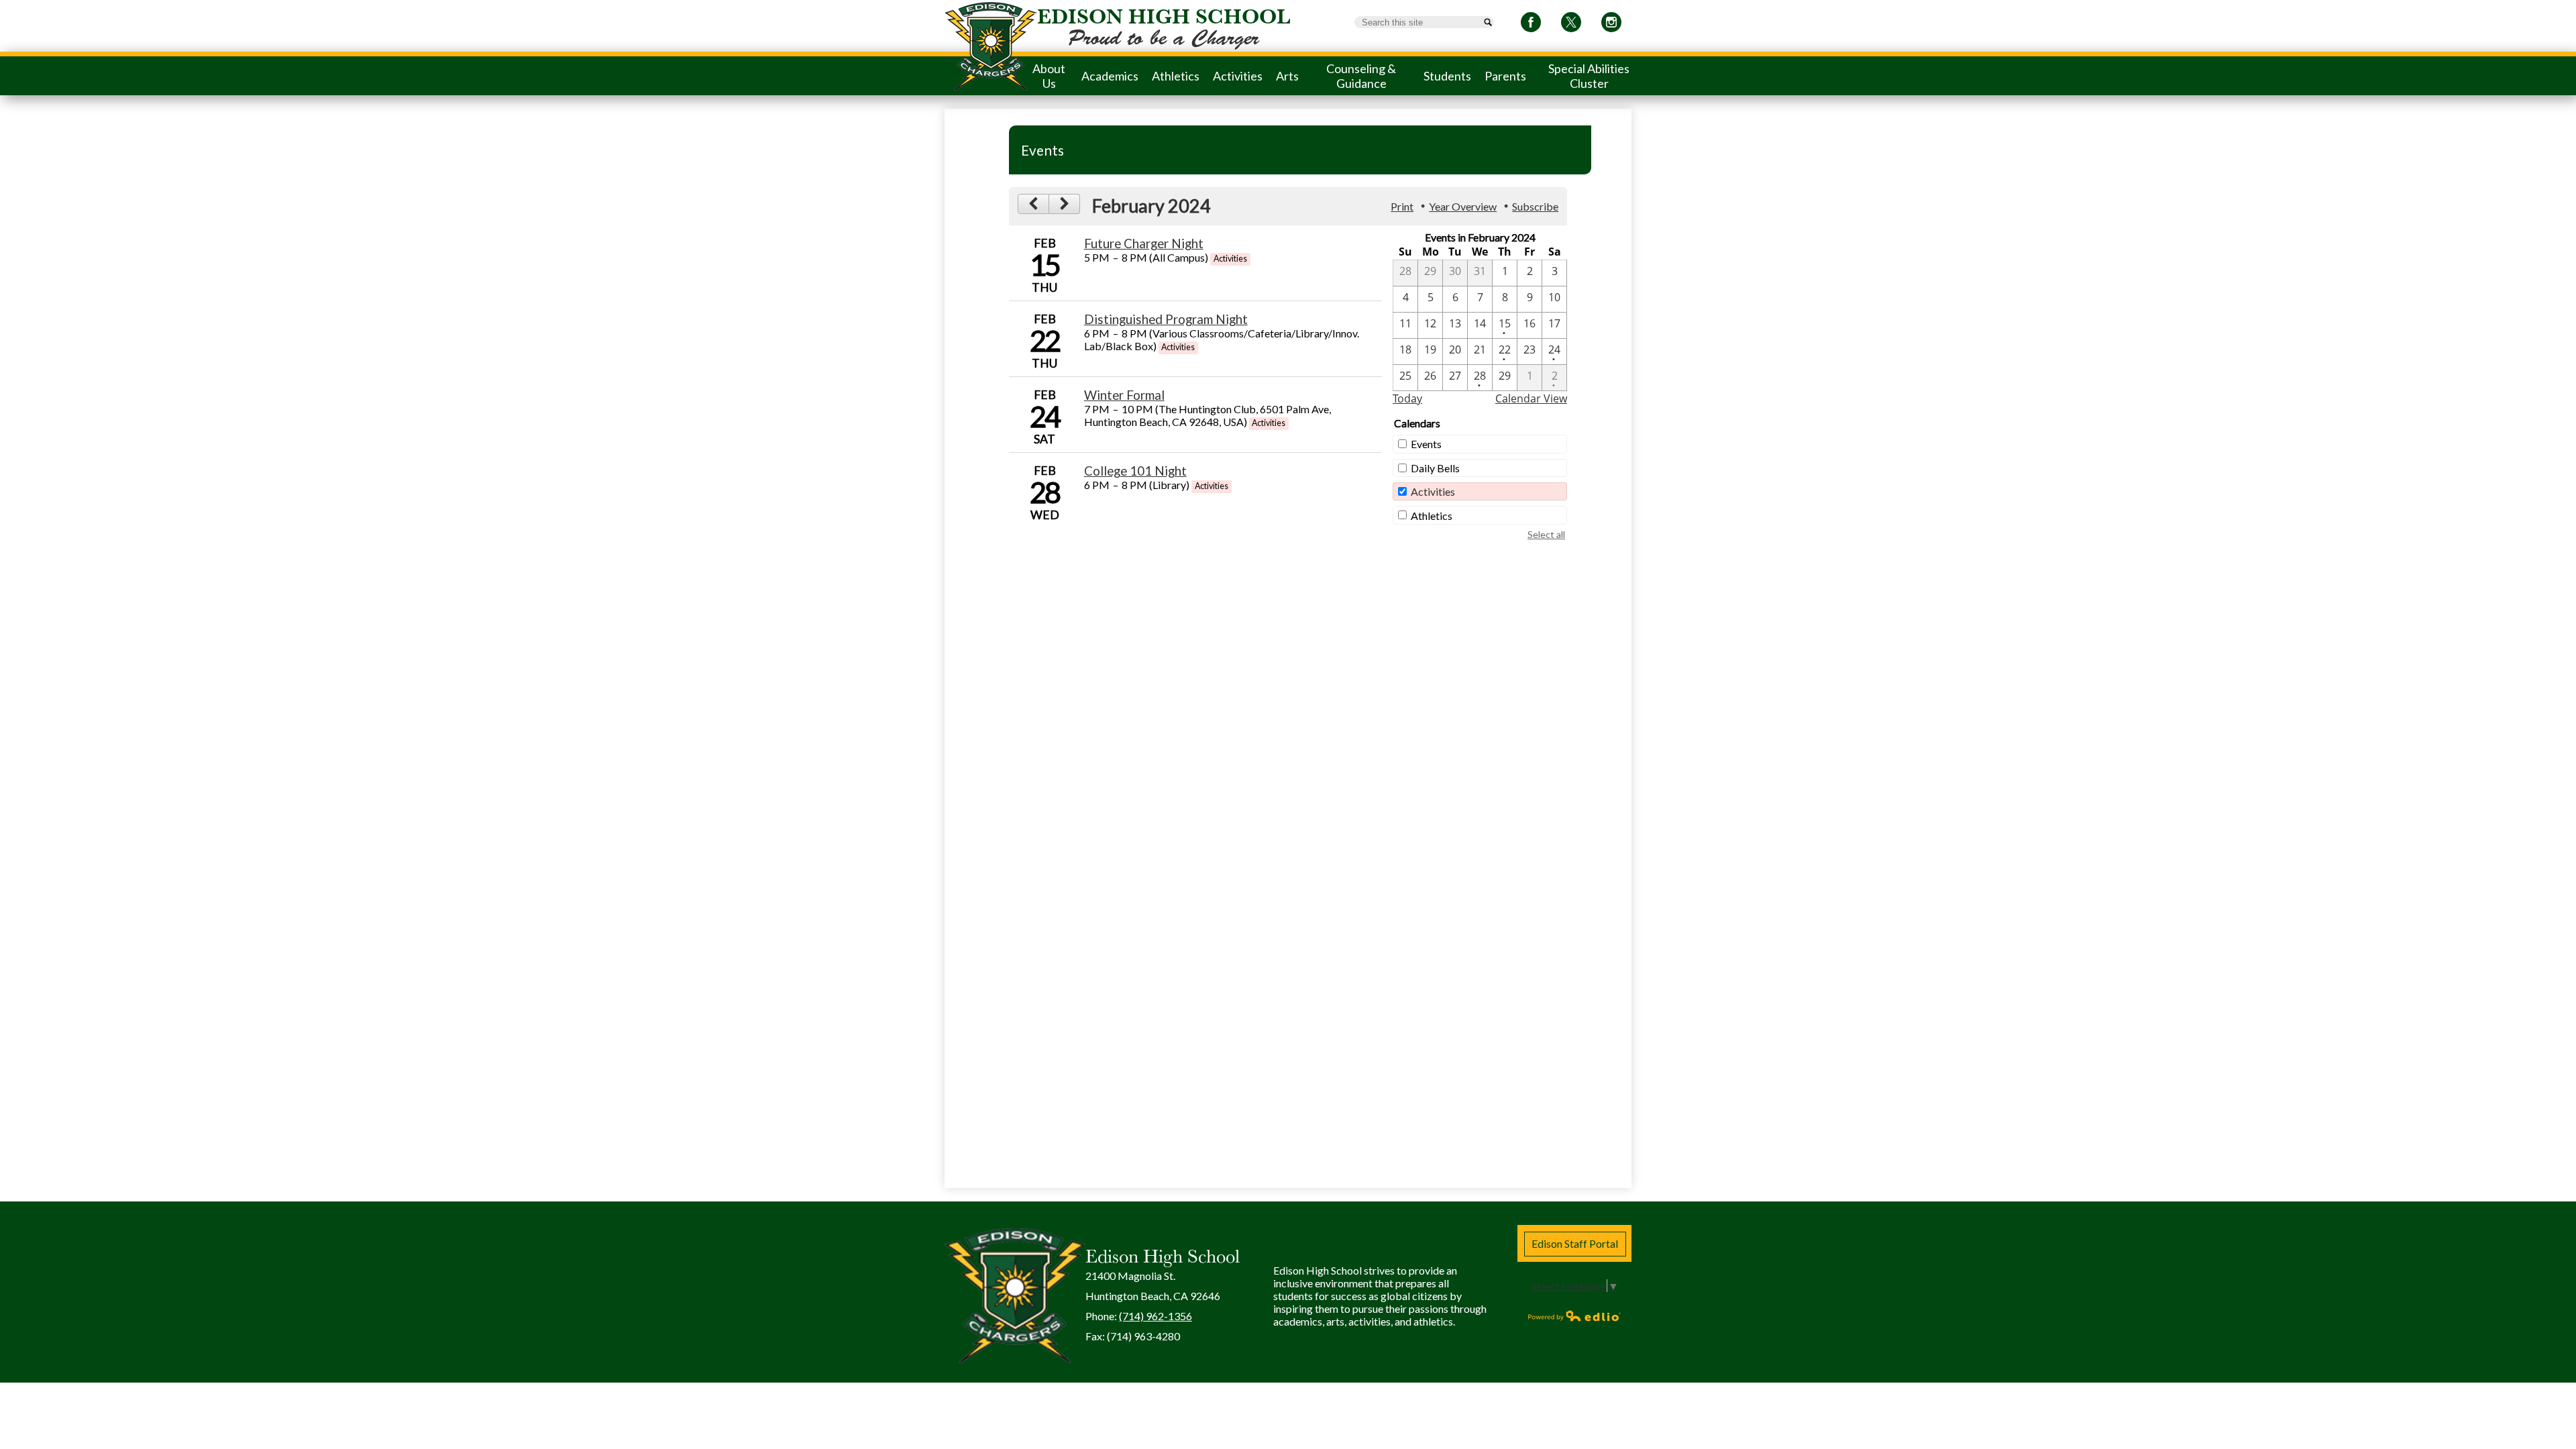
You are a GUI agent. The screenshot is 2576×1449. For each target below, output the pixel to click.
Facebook (1531, 22)
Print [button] (1402, 206)
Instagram (1611, 22)
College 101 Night (1135, 471)
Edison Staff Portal (1575, 1243)
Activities (1433, 491)
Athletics (1432, 516)
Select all (1546, 534)
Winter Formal (1124, 395)
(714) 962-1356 (1156, 1316)
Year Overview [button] (1463, 206)
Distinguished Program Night (1166, 319)
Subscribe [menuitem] (1535, 206)
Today (1407, 398)
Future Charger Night (1144, 244)
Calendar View (1531, 398)
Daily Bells (1435, 468)
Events (1426, 444)
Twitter (1571, 22)
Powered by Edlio (1574, 1316)
